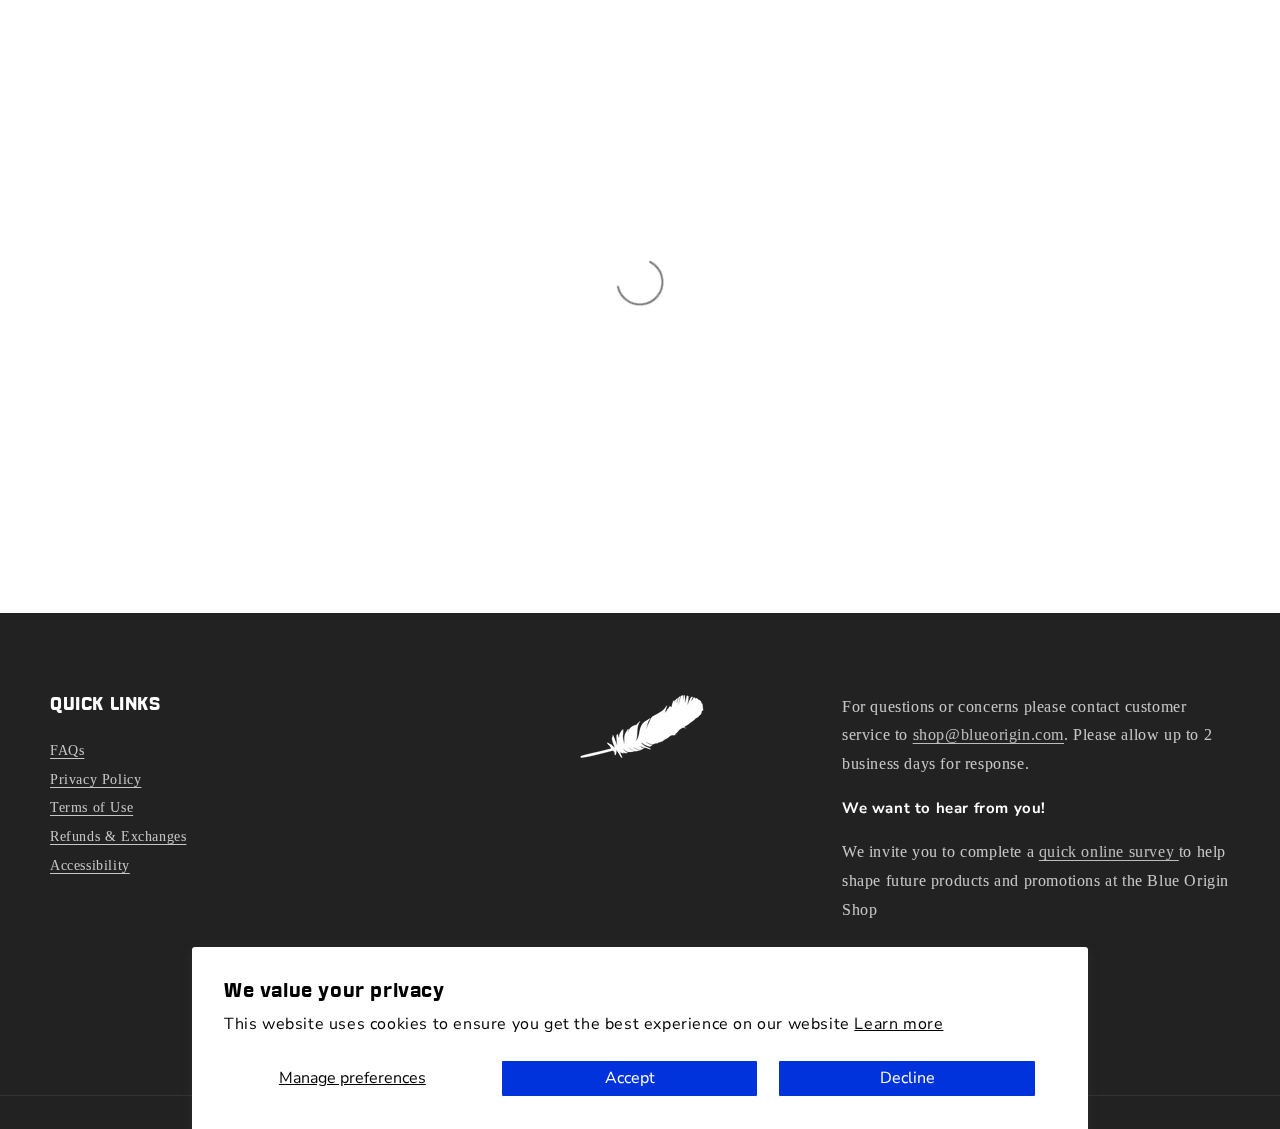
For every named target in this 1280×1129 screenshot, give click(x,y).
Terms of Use (91, 807)
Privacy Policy (95, 779)
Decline (907, 1078)
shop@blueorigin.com (988, 734)
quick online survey (1109, 851)
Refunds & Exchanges (118, 836)
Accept (630, 1078)
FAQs (67, 750)
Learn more (898, 1024)
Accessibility (90, 865)
